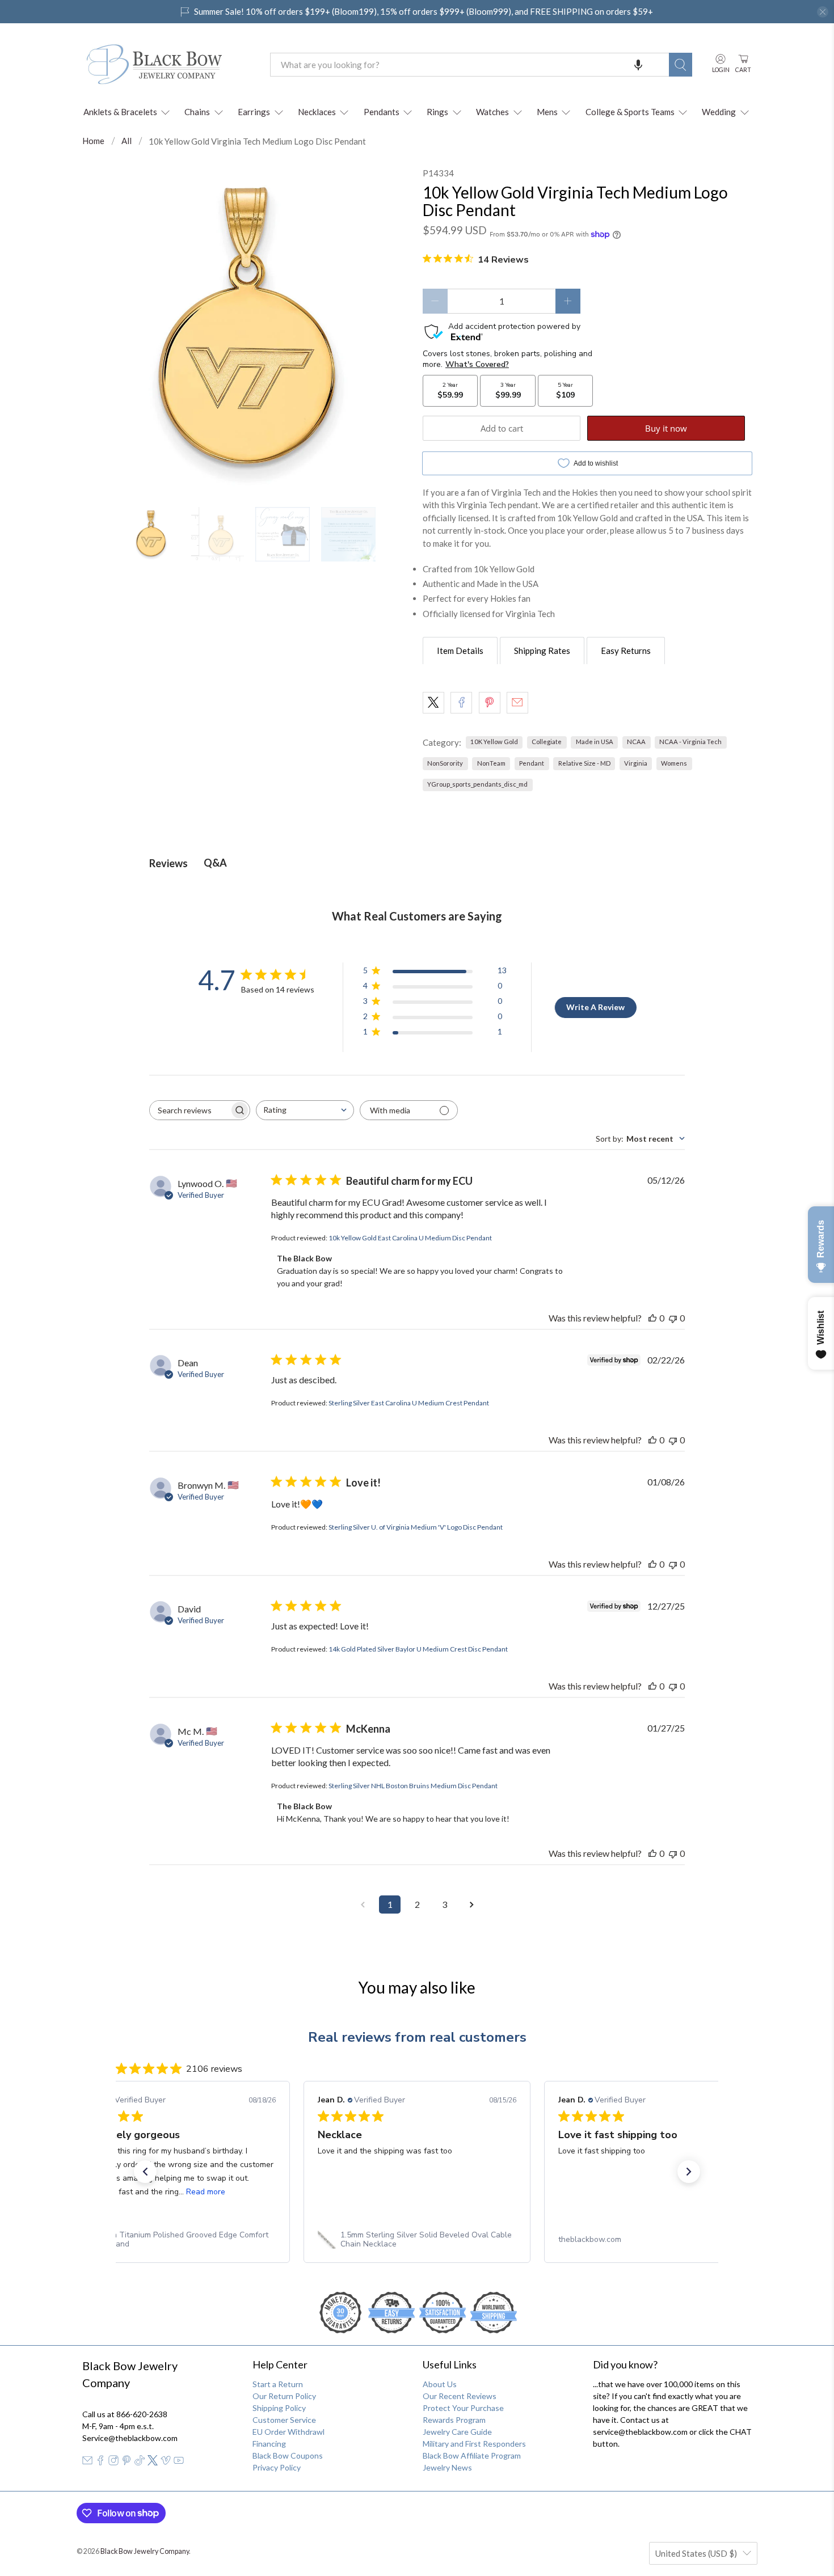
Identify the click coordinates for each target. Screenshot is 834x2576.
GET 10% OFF (417, 1375)
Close (417, 1414)
